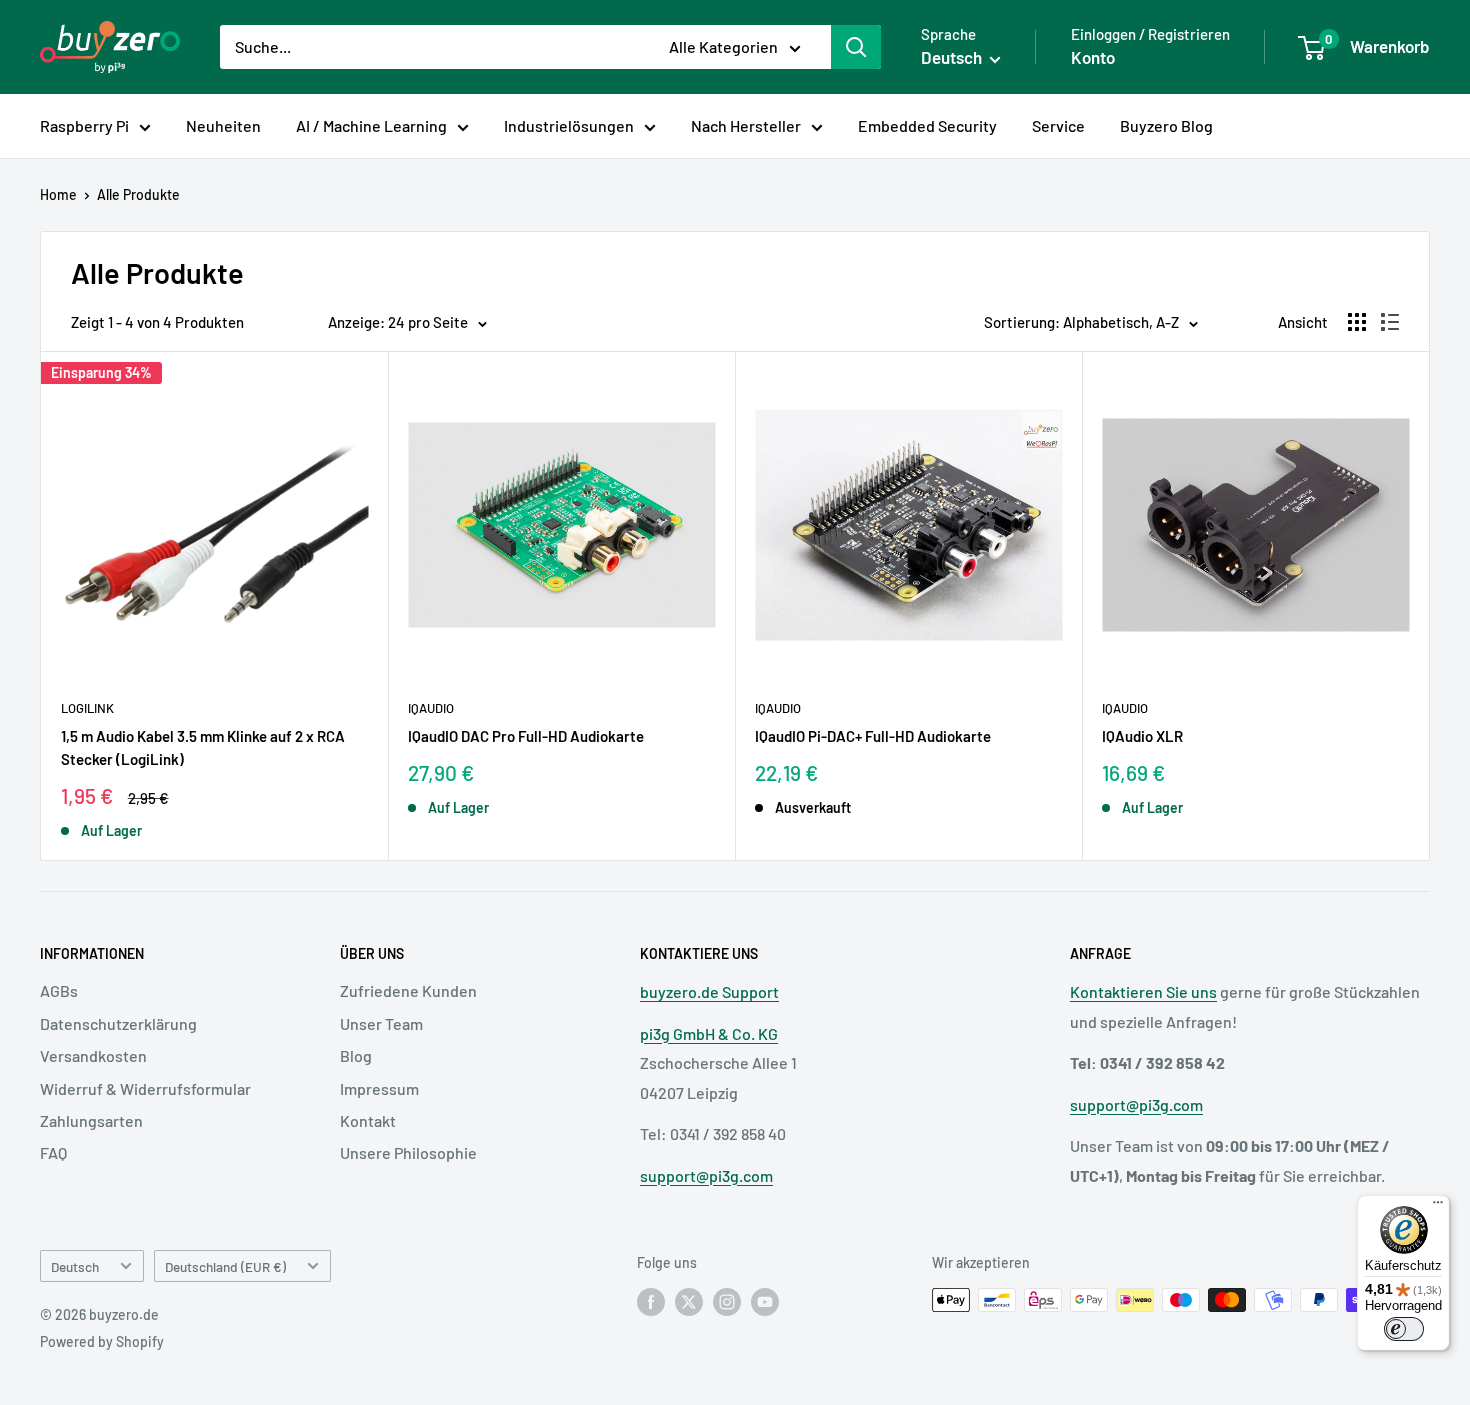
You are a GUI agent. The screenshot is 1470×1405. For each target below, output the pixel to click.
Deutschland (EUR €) (225, 1266)
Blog (356, 1055)
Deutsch (75, 1266)
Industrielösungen (569, 125)
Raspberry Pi (84, 125)
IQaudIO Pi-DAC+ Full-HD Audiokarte (873, 736)
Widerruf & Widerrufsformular (145, 1088)
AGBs (59, 990)
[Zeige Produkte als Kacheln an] (1357, 322)
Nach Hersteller (746, 125)
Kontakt (368, 1120)
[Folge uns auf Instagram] (727, 1302)
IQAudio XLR (1142, 736)
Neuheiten (223, 125)
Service (1058, 125)
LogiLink (87, 708)
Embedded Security (927, 125)
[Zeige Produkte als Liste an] (1390, 322)
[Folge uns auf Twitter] (689, 1302)
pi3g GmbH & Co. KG (709, 1033)
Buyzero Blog (1166, 125)
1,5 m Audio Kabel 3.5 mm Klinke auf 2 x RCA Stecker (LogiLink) (203, 747)
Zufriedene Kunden (408, 990)
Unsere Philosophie (408, 1152)
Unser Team (381, 1023)
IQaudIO (431, 708)
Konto (1093, 57)
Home (58, 194)
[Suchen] (856, 47)
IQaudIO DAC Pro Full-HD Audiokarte (526, 736)
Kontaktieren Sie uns (1143, 991)
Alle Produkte (138, 194)
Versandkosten (93, 1055)
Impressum (379, 1088)
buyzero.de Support (709, 991)
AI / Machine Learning (371, 125)
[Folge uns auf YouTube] (765, 1302)
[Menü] (1438, 1207)
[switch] (1404, 1329)
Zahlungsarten (91, 1120)
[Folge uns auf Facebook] (651, 1302)
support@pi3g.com (706, 1175)
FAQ (53, 1152)
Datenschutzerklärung (118, 1023)
